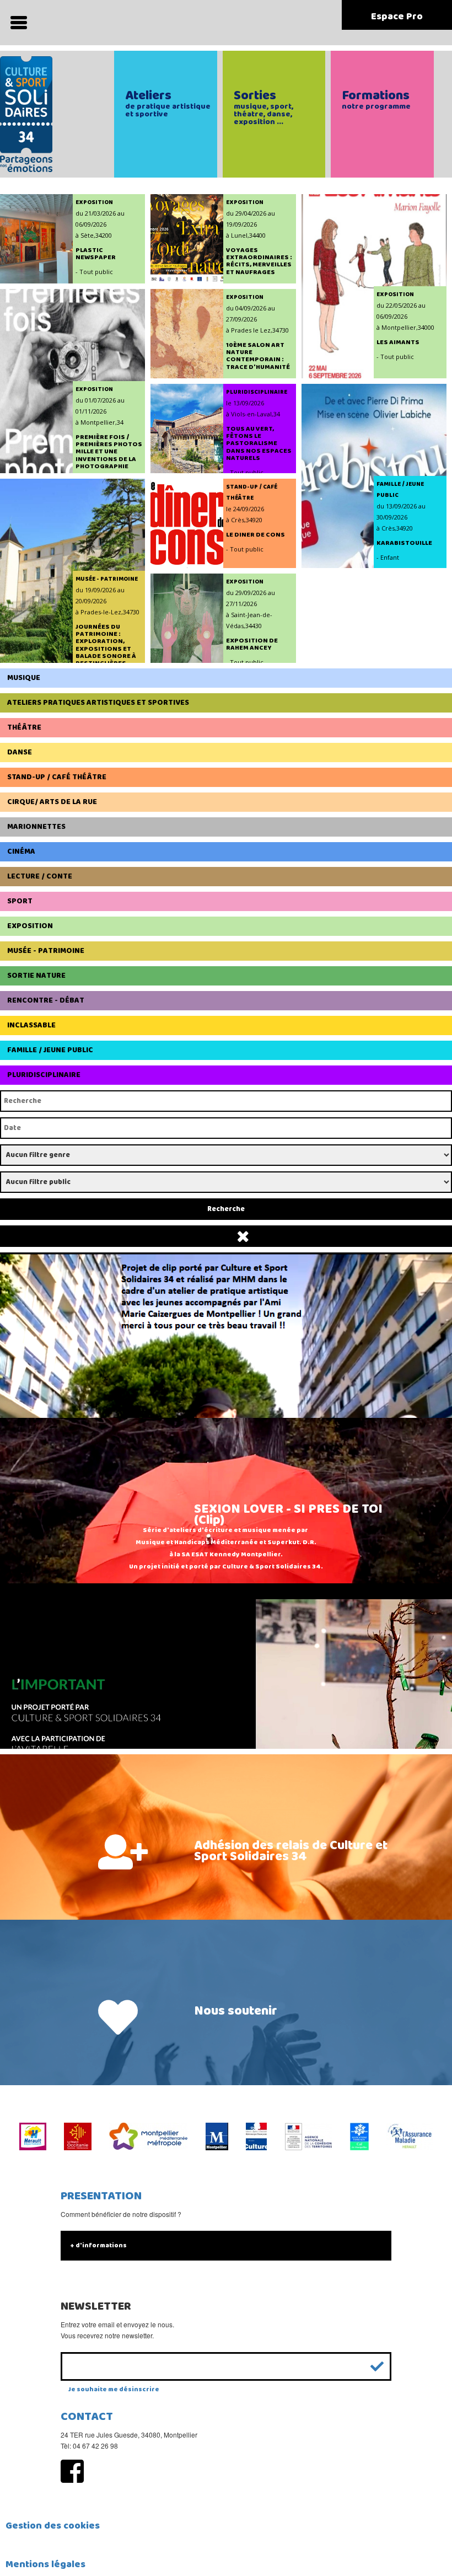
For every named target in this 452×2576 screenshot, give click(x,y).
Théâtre (24, 727)
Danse (20, 752)
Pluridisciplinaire (44, 1075)
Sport (20, 901)
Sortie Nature (36, 976)
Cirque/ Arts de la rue (52, 802)
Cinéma (21, 851)
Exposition (30, 926)
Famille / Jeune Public (50, 1050)
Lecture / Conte (40, 876)
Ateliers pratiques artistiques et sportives (98, 703)
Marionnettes (36, 827)
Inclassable (31, 1025)
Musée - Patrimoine (46, 951)
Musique (24, 678)
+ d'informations (98, 2245)
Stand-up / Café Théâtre (57, 777)
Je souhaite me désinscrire (114, 2389)
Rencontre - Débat (46, 1000)
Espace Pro (397, 17)
